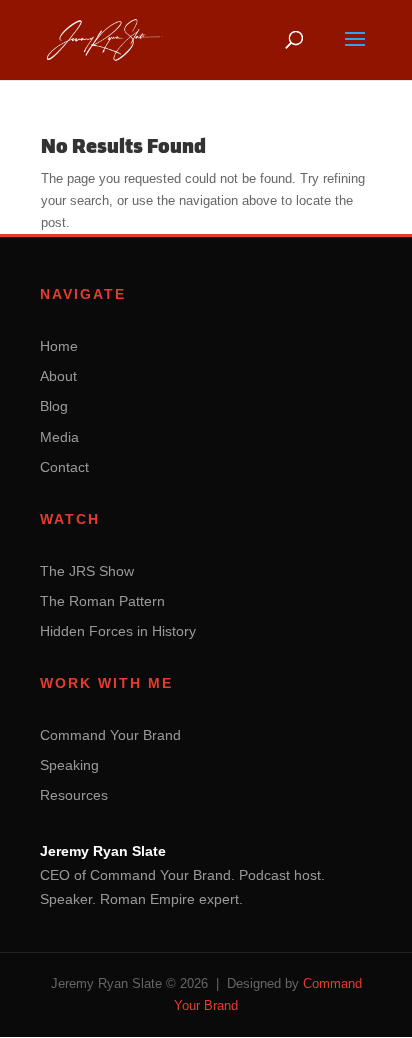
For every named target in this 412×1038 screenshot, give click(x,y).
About (58, 376)
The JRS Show (87, 571)
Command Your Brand (110, 735)
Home (59, 346)
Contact (64, 467)
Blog (54, 406)
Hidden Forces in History (118, 631)
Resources (74, 795)
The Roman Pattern (102, 601)
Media (59, 437)
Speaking (69, 765)
